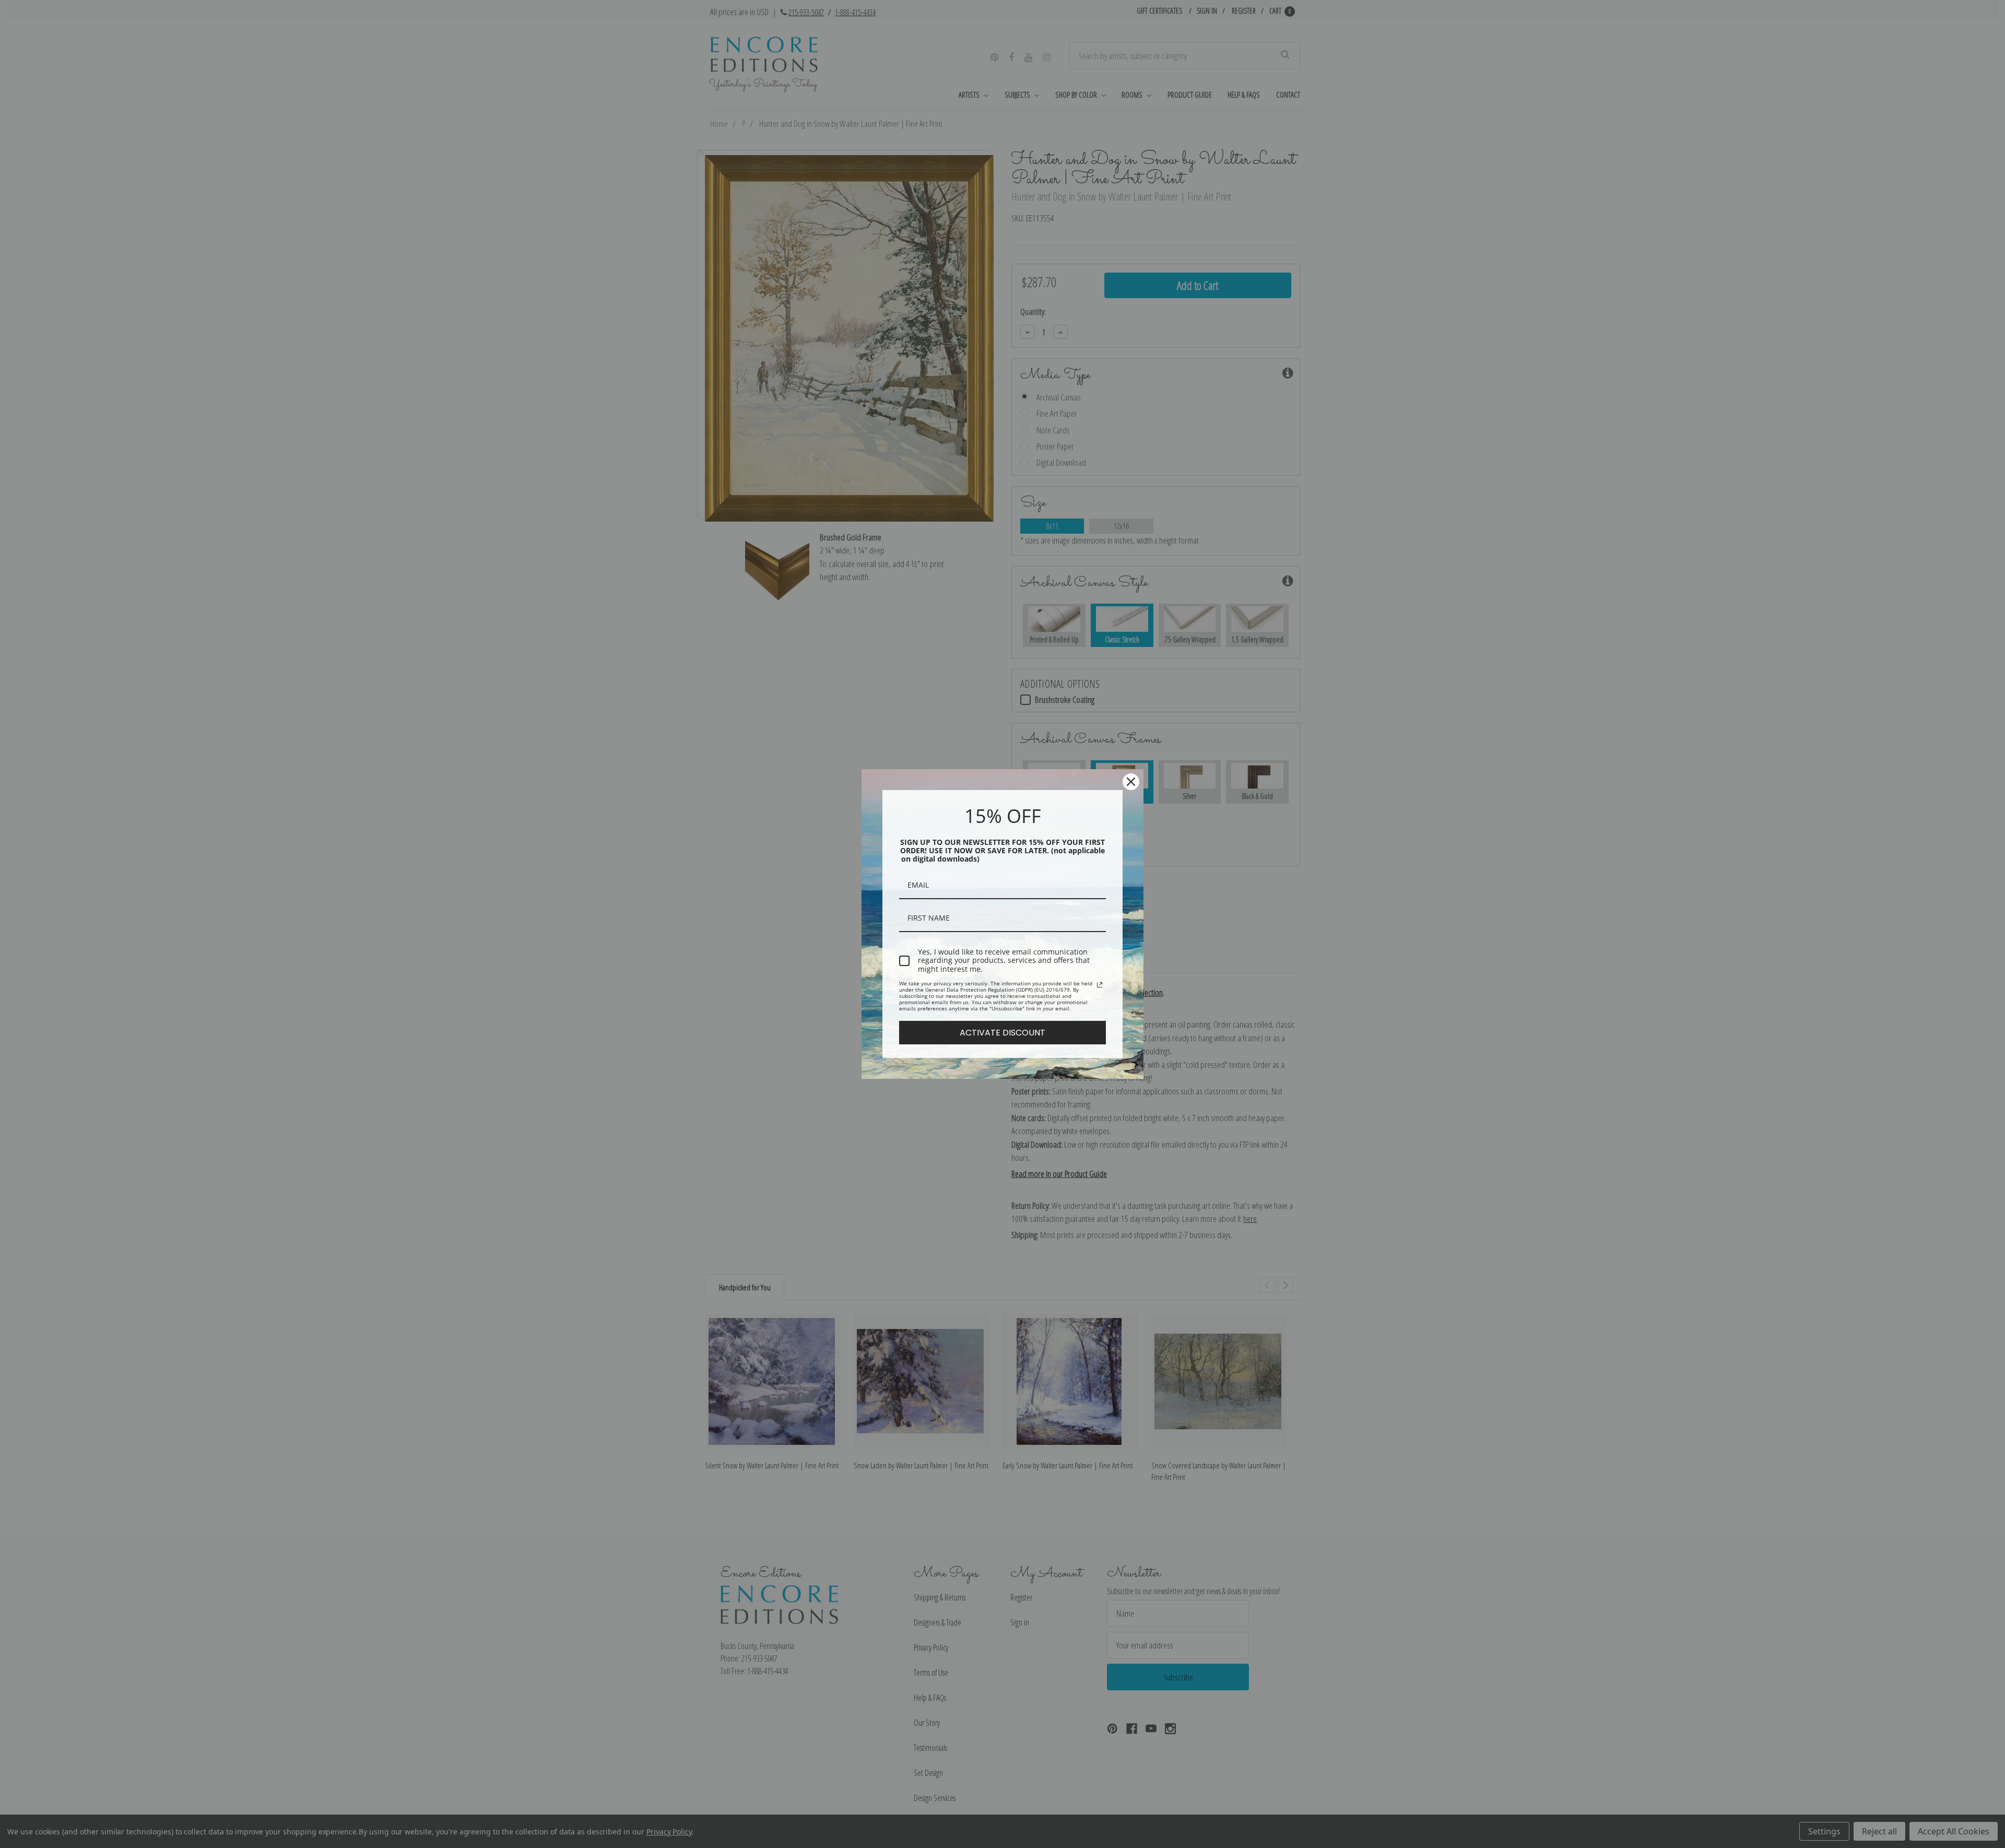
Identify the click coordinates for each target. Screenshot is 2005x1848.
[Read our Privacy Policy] (1100, 985)
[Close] (1131, 782)
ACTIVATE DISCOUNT (1002, 1033)
